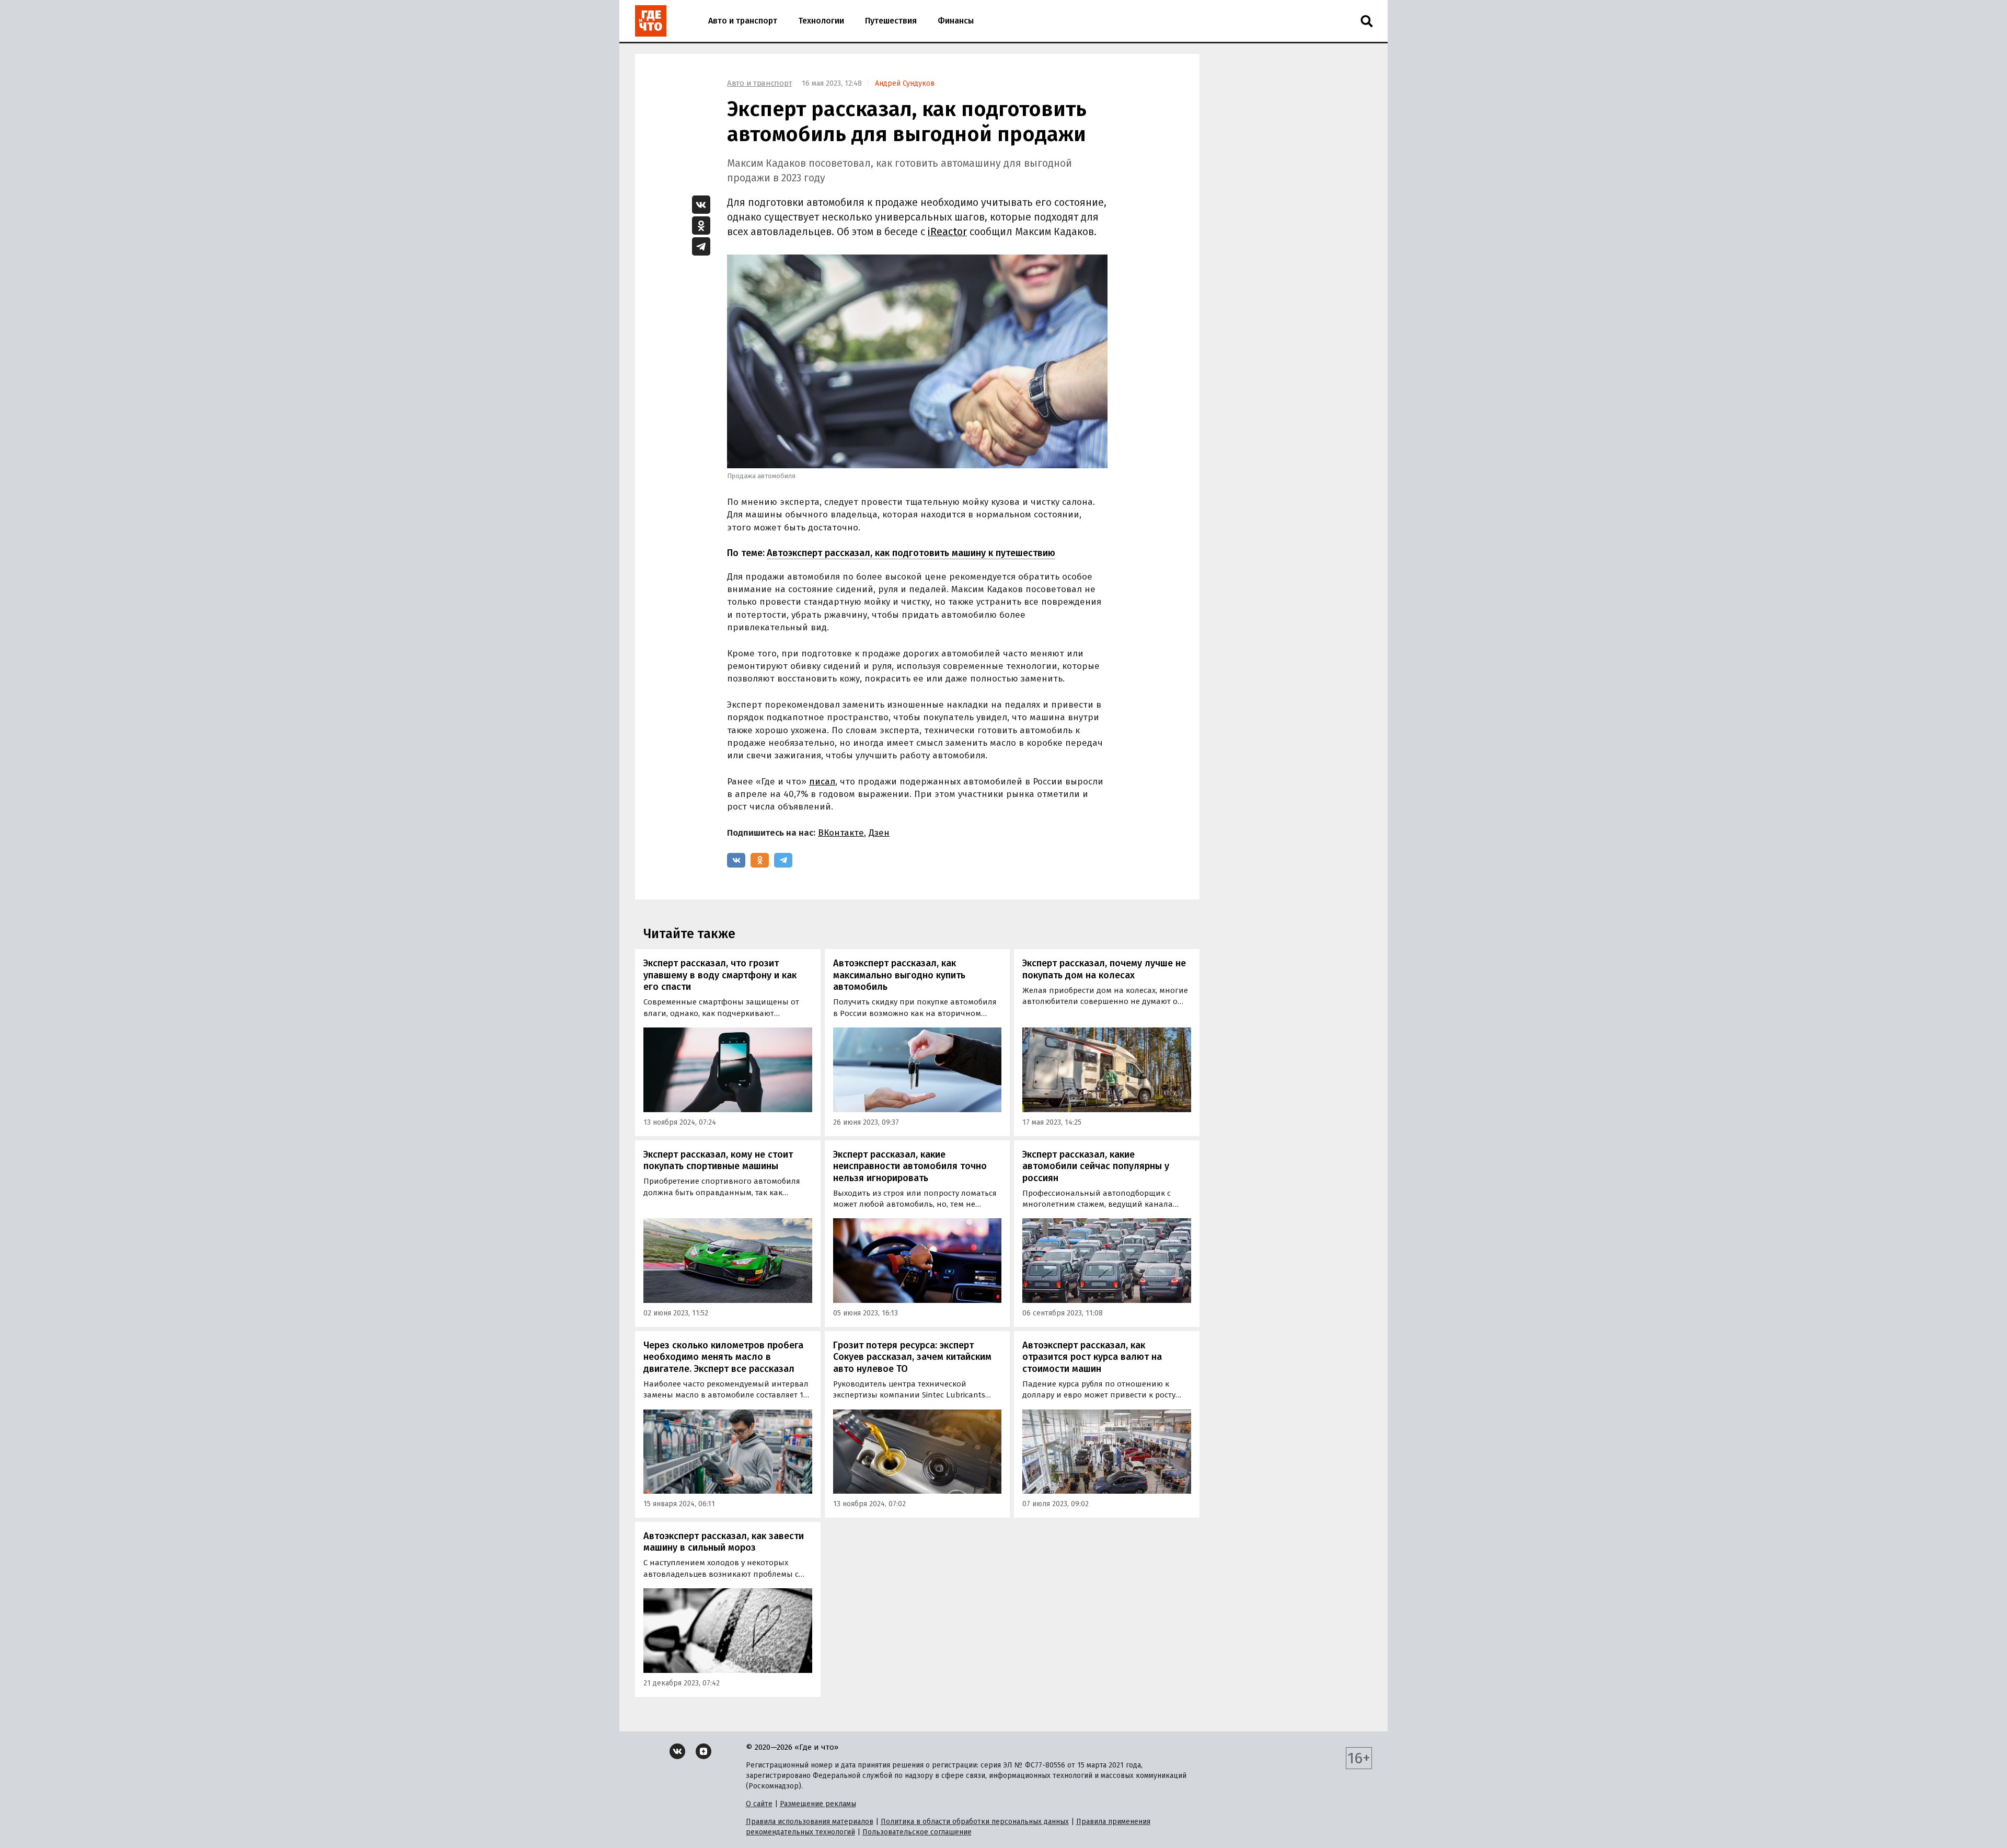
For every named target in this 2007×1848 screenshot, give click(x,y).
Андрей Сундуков (905, 83)
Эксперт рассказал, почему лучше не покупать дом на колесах (1104, 969)
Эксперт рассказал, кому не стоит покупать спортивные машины (718, 1160)
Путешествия (891, 21)
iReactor (947, 232)
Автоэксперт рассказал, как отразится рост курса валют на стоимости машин (1092, 1357)
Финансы (956, 21)
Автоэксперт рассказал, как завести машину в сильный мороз (724, 1542)
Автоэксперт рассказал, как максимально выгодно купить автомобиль (899, 975)
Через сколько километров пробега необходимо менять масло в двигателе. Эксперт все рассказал (723, 1357)
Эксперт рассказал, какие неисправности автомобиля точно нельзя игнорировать (910, 1166)
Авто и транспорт (743, 21)
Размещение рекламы (818, 1804)
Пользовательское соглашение (917, 1832)
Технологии (821, 21)
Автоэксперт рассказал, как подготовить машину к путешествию (911, 553)
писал (822, 782)
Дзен (879, 833)
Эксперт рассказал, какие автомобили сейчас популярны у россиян (1096, 1166)
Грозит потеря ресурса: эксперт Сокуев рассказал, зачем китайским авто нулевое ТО (912, 1357)
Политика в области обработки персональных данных (975, 1822)
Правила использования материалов (810, 1822)
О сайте (759, 1804)
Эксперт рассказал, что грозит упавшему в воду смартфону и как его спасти (720, 975)
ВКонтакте (841, 833)
